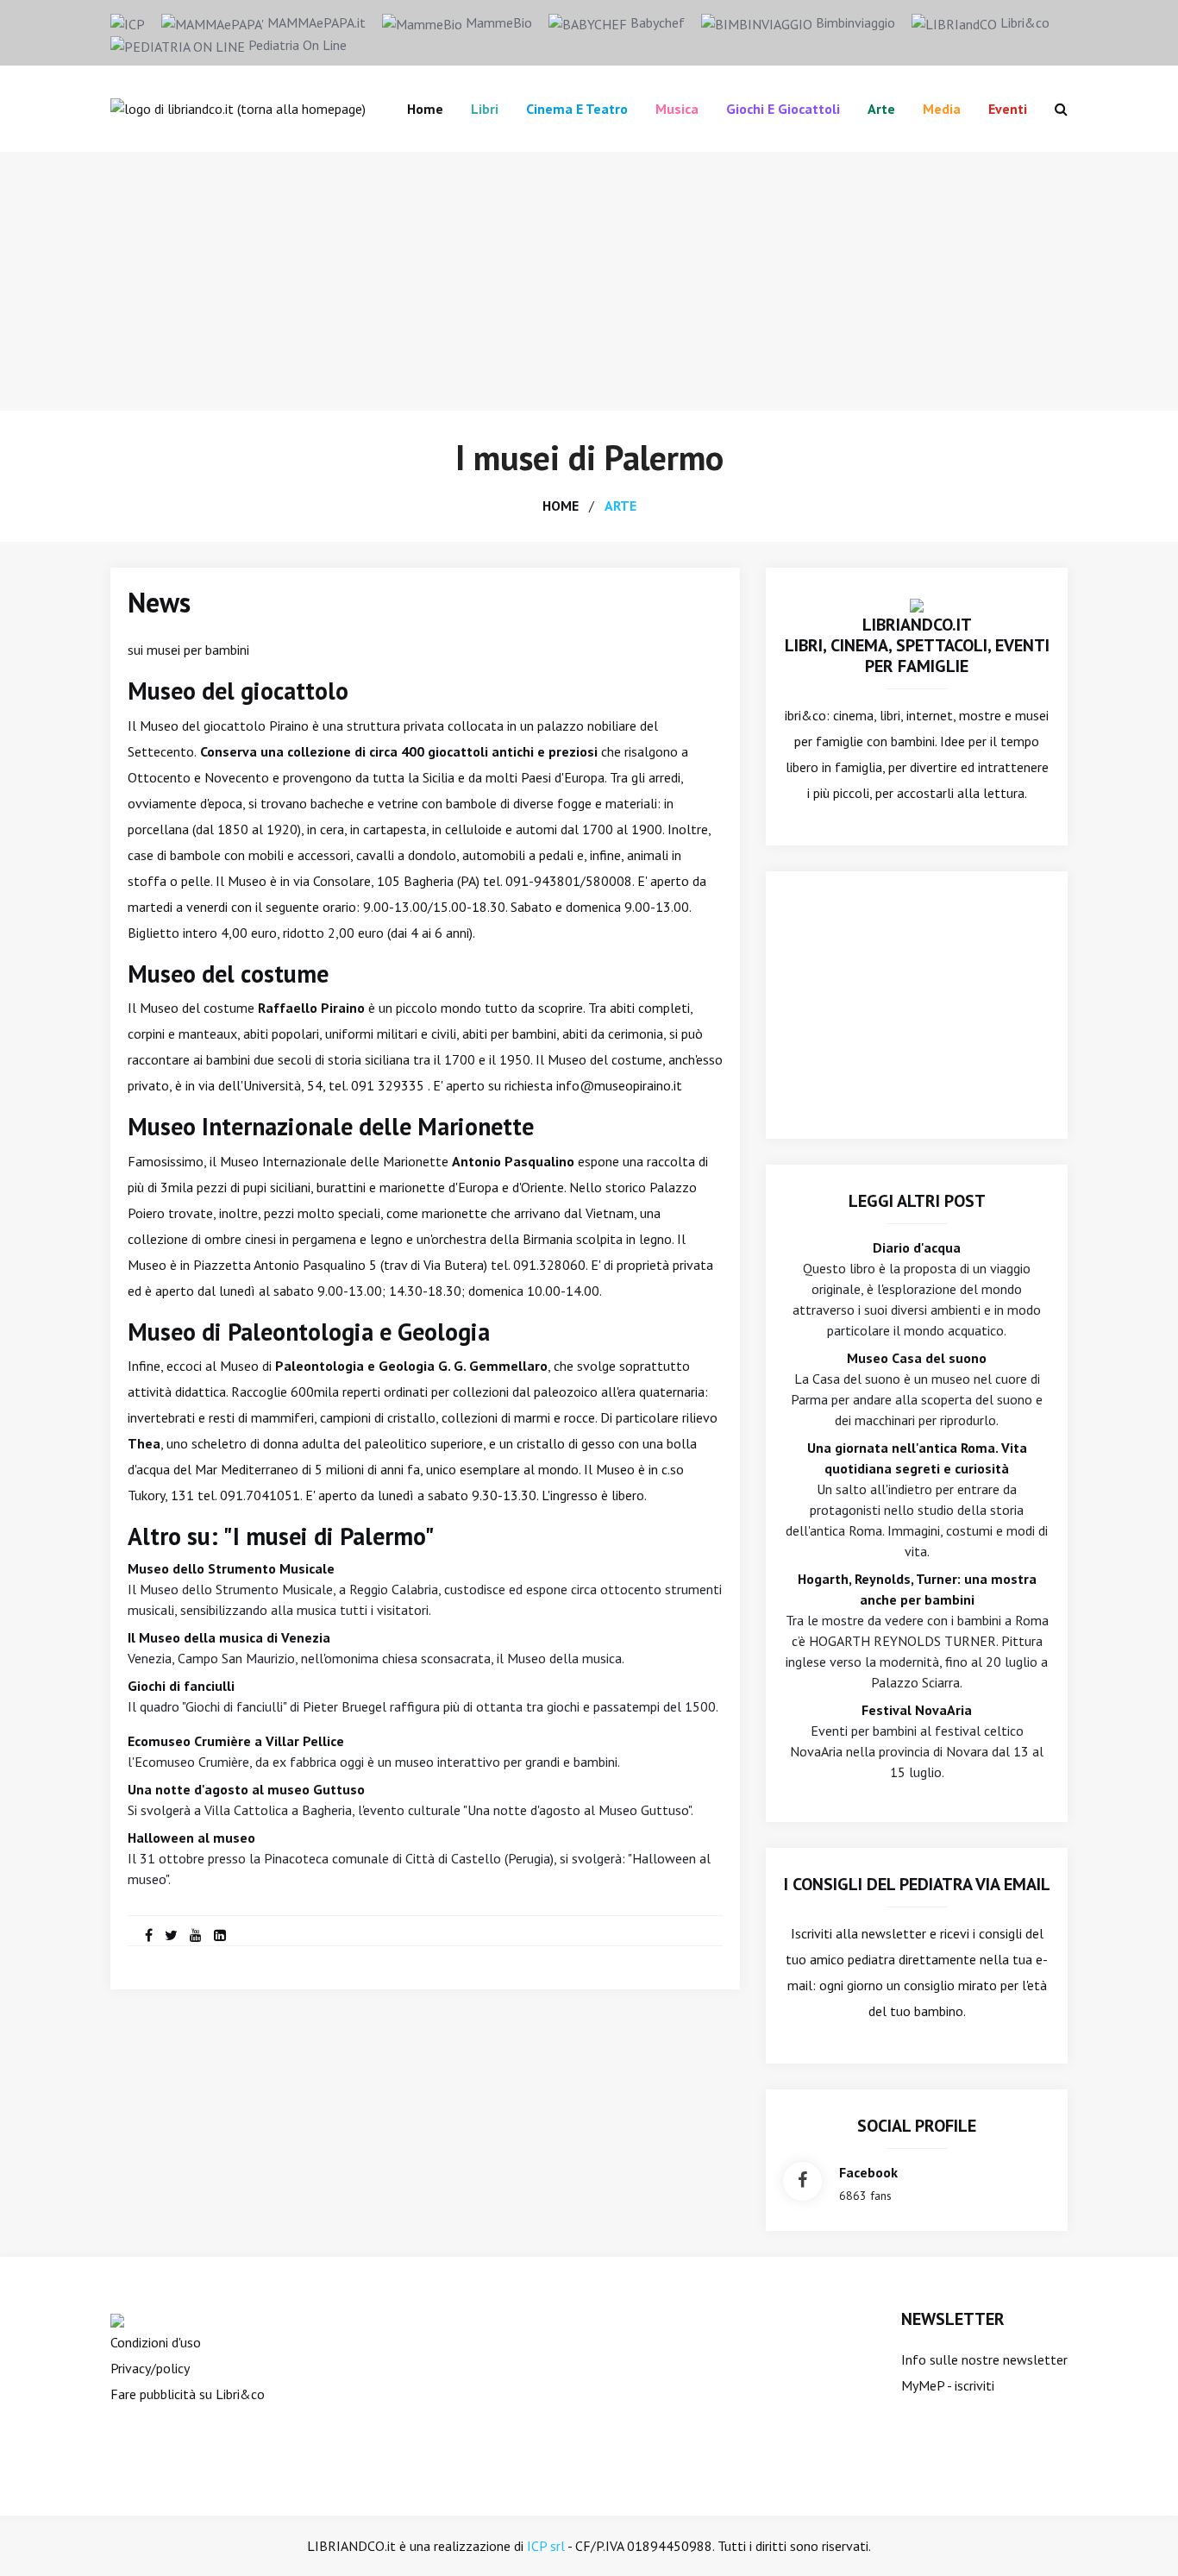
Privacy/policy (150, 2368)
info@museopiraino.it (619, 1085)
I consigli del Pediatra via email (917, 1884)
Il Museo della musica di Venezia (229, 1637)
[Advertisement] (589, 281)
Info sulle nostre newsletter (984, 2359)
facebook (868, 2172)
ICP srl (546, 2546)
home (561, 506)
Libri (485, 109)
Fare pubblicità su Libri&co (188, 2394)
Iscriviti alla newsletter (858, 1933)
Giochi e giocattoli (783, 109)
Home (425, 109)
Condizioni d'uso (156, 2342)
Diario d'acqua (917, 1247)
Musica (677, 109)
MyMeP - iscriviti (948, 2385)
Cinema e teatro (577, 109)
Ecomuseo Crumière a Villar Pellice (236, 1741)
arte (620, 506)
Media (942, 109)
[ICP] (128, 22)
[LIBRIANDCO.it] (917, 604)
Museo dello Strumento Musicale (231, 1568)
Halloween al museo (191, 1838)
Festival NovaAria (917, 1710)
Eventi (1008, 109)
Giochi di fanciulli (181, 1686)
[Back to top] (1138, 2536)
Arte (881, 109)
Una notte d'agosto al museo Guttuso (246, 1789)
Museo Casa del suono (917, 1358)
